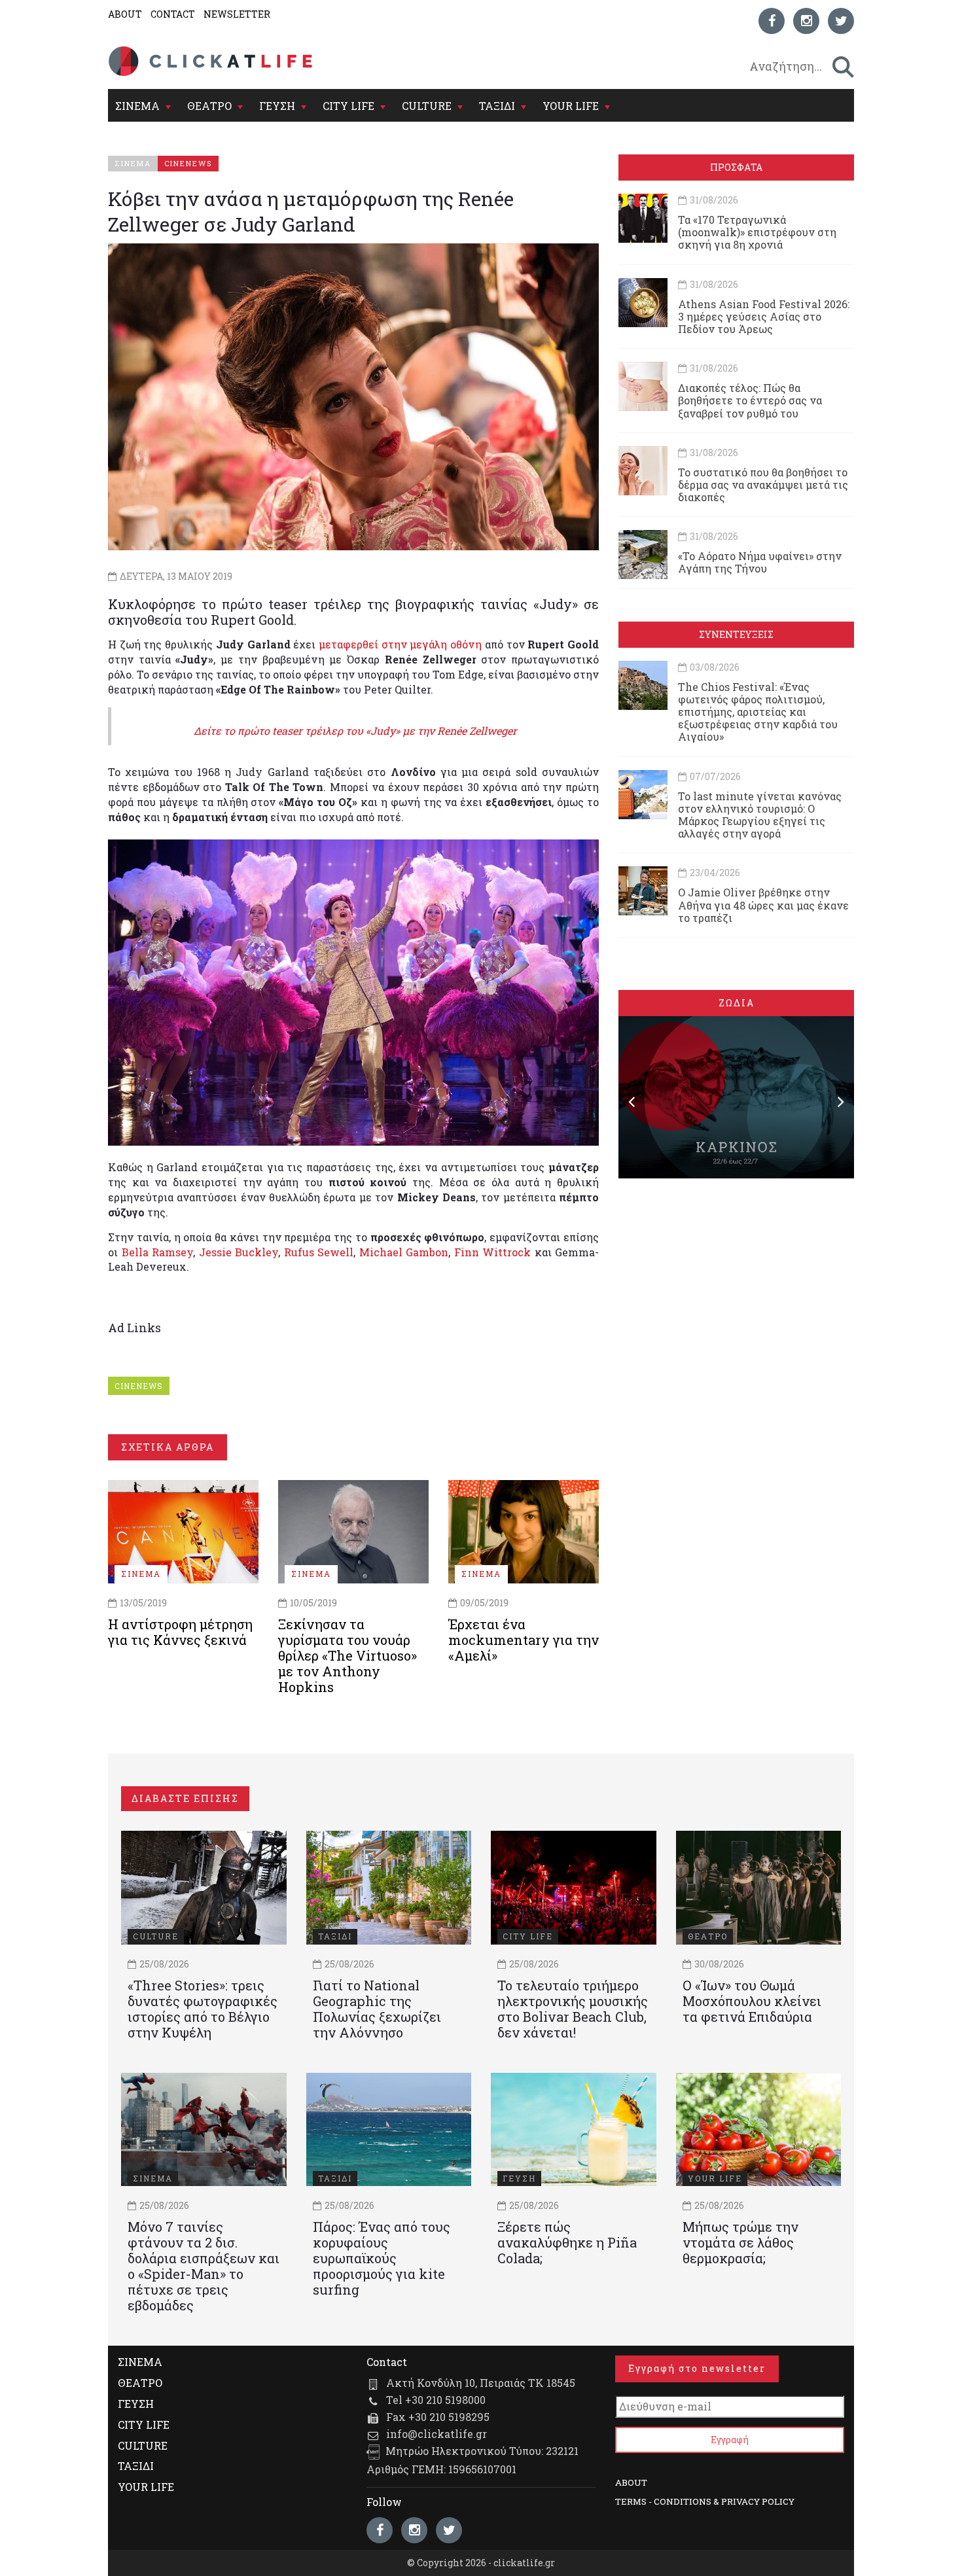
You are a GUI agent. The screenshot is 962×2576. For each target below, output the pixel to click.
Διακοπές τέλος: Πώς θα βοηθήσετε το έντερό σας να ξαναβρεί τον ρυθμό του (750, 400)
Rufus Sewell (319, 1252)
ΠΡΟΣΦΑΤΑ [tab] (736, 167)
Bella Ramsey (158, 1252)
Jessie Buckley (239, 1252)
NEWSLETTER (237, 14)
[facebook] (772, 21)
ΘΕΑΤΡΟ (209, 106)
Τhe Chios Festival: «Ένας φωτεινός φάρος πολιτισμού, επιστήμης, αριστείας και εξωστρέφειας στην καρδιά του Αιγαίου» (758, 712)
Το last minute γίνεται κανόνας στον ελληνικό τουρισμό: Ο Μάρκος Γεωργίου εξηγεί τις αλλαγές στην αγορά (760, 815)
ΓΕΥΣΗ (277, 106)
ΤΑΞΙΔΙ (497, 106)
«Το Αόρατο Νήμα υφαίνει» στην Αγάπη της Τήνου (760, 562)
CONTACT (173, 14)
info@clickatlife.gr (436, 2434)
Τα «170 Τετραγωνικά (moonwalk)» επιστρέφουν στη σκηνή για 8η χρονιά (757, 232)
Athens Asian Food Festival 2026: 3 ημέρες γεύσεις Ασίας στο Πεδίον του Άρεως (764, 316)
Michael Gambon (404, 1252)
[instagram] (806, 21)
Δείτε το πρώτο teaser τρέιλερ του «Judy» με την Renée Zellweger (355, 731)
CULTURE (427, 106)
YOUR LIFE (571, 106)
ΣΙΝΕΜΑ (137, 106)
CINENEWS (139, 1386)
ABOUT (125, 14)
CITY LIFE (348, 106)
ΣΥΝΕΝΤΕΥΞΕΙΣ (736, 634)
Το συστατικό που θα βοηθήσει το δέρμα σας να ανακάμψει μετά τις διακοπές (763, 485)
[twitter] (841, 21)
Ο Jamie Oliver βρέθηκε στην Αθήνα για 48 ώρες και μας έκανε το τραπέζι (763, 905)
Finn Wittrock (493, 1252)
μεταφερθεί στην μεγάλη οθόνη (400, 644)
